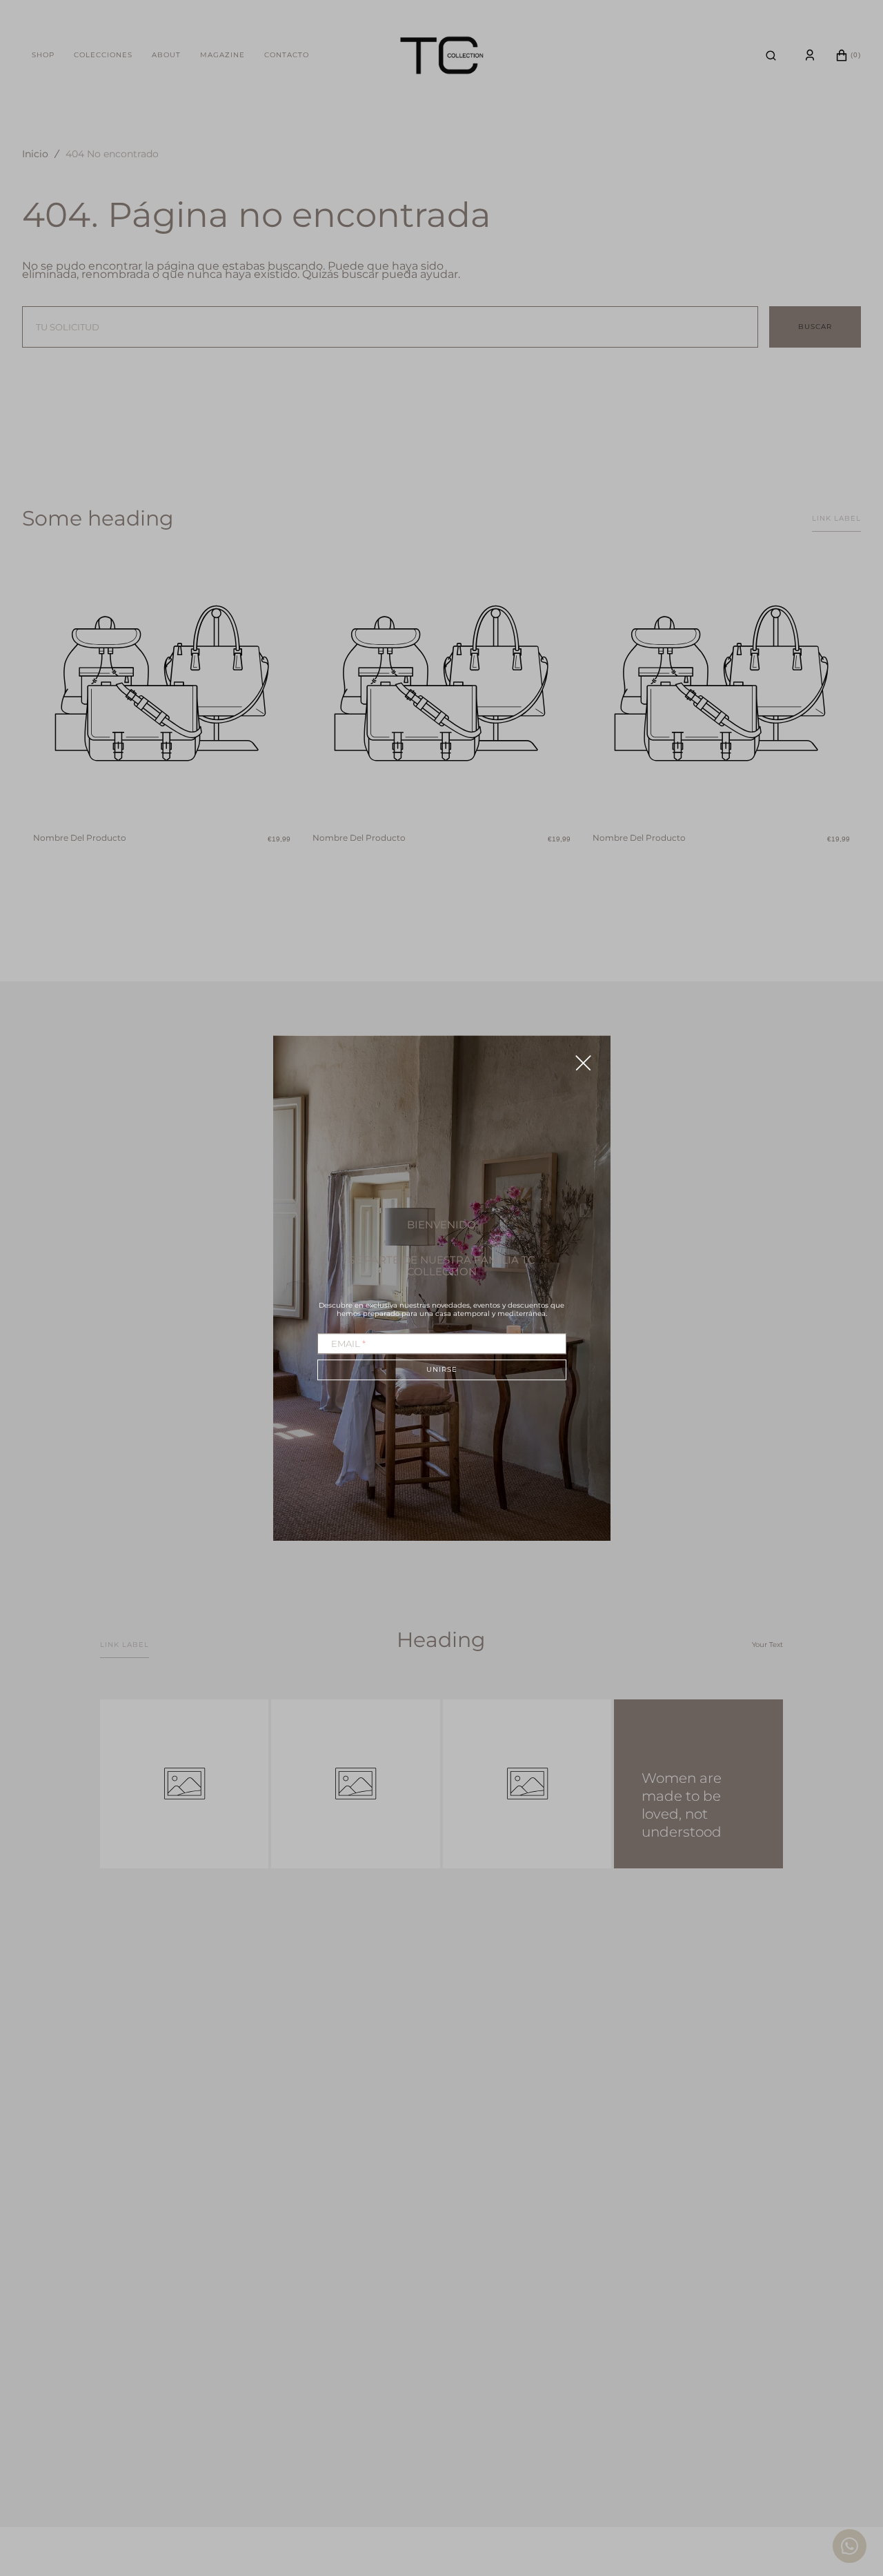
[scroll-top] (851, 2492)
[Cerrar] (583, 1062)
